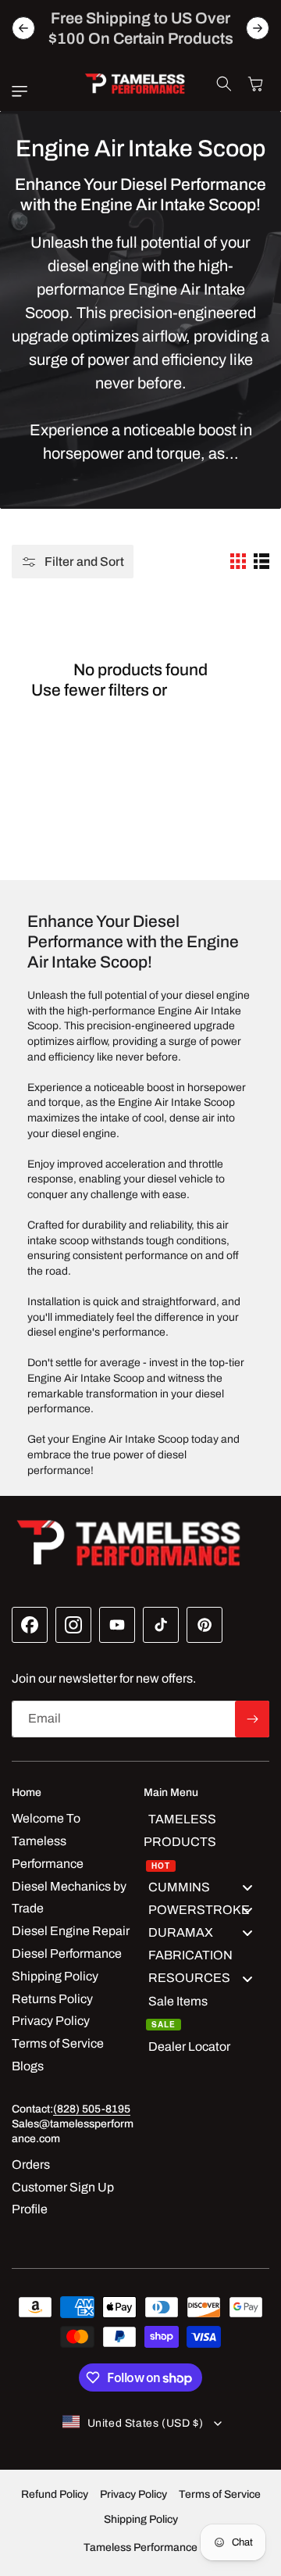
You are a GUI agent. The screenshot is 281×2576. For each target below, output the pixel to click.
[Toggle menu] (247, 1887)
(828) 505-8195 (92, 2109)
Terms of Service (220, 2494)
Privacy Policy (133, 2494)
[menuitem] (206, 1842)
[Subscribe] (252, 1719)
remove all (210, 690)
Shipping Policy (141, 2519)
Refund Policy (55, 2494)
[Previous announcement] (23, 28)
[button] (23, 91)
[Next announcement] (258, 28)
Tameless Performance (140, 2547)
